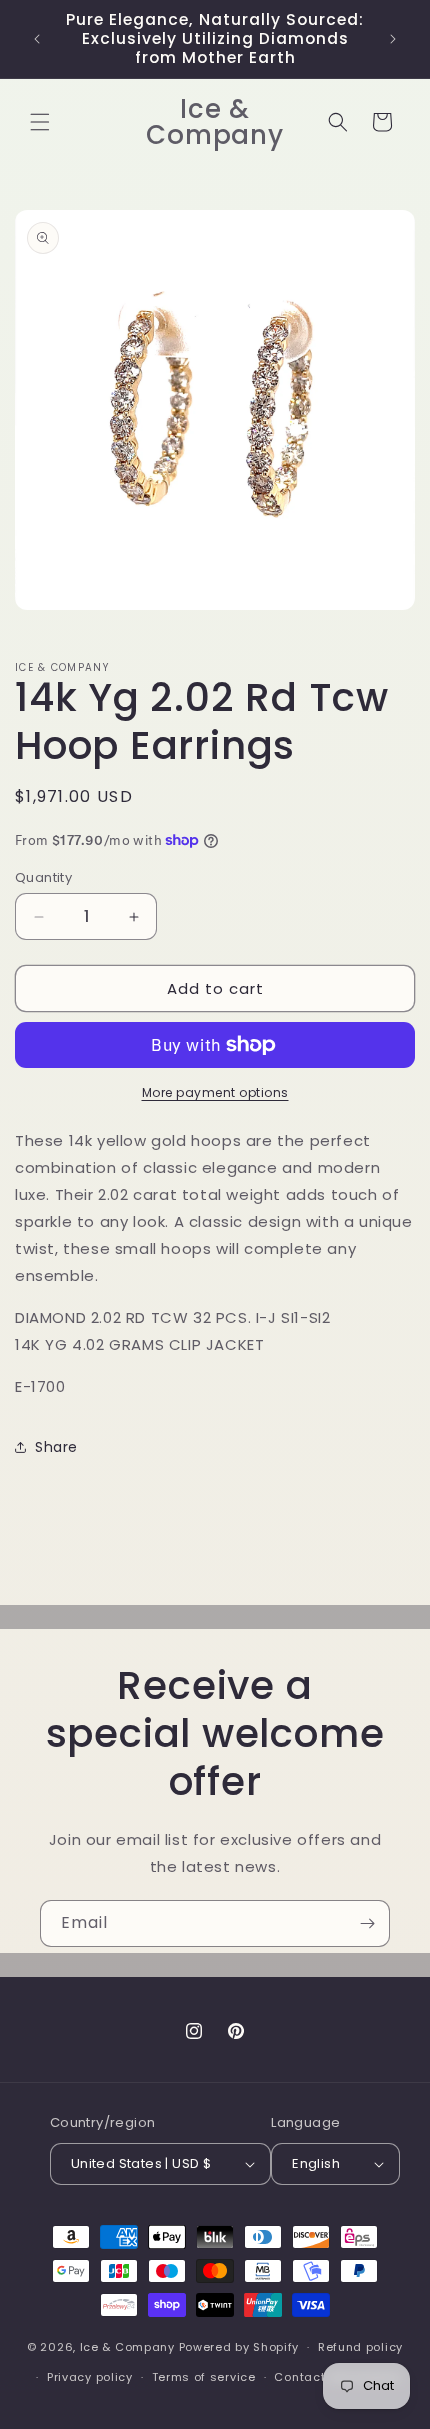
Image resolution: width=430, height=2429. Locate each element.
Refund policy (360, 2347)
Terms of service (204, 2377)
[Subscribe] (367, 1923)
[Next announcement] (393, 39)
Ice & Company (127, 2347)
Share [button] (56, 1447)
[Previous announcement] (37, 39)
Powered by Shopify (239, 2347)
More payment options (215, 1092)
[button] (40, 122)
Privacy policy (90, 2377)
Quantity (43, 877)
